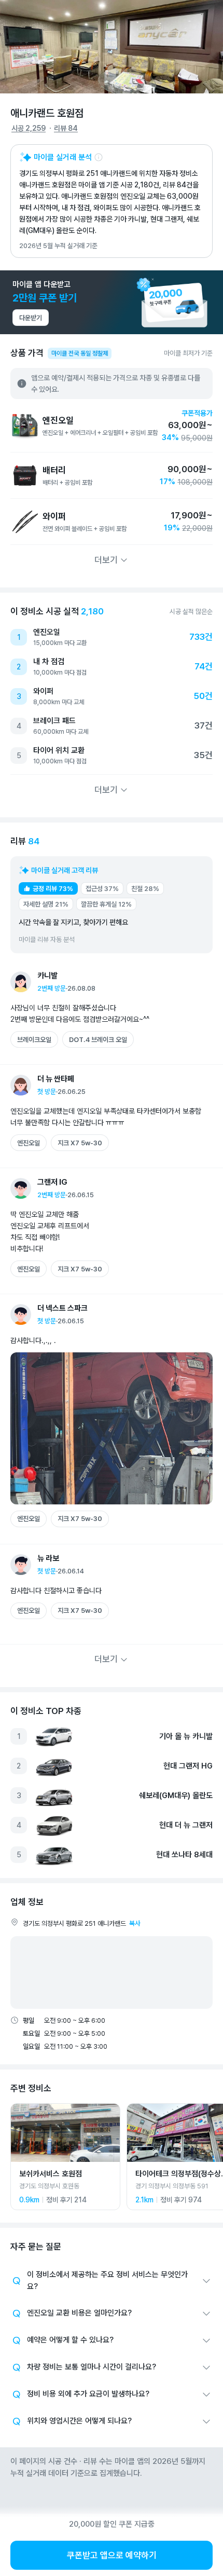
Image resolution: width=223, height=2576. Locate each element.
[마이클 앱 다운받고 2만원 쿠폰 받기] (112, 302)
